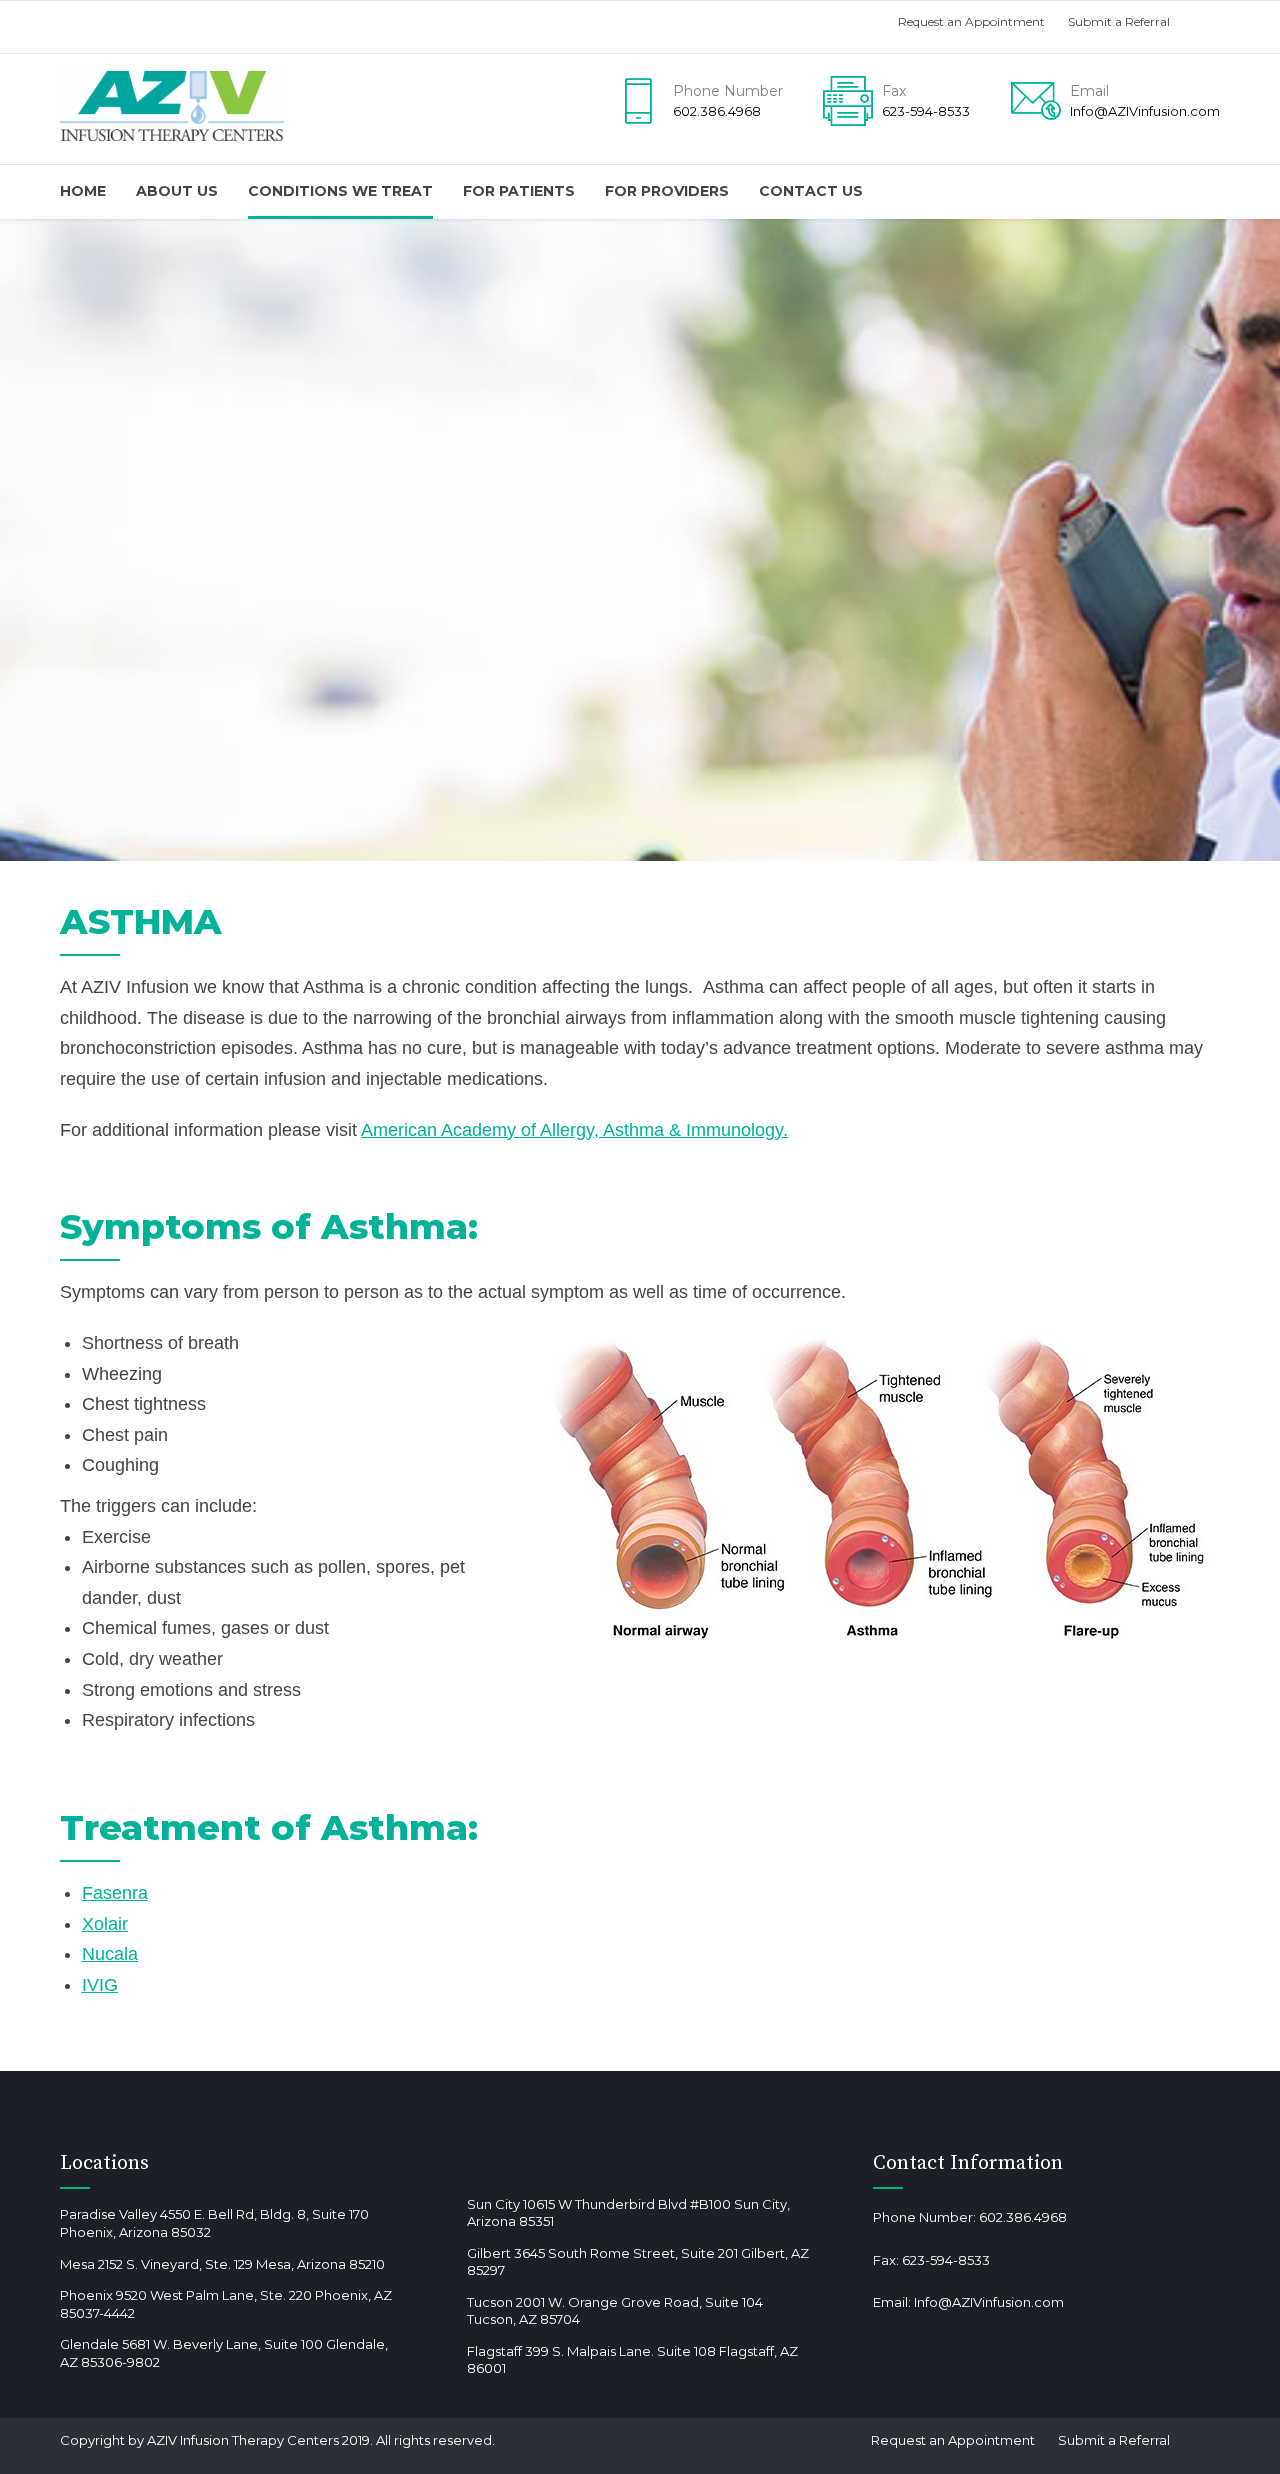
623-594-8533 (946, 2260)
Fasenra (115, 1893)
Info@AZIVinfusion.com (989, 2302)
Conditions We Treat (340, 191)
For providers (667, 191)
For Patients (519, 191)
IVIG (100, 1985)
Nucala (110, 1954)
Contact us (811, 191)
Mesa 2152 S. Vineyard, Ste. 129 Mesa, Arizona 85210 (222, 2264)
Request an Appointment (971, 21)
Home (83, 191)
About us (177, 191)
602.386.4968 (1023, 2217)
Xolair (105, 1924)
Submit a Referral (1119, 21)
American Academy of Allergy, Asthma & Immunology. (574, 1130)
